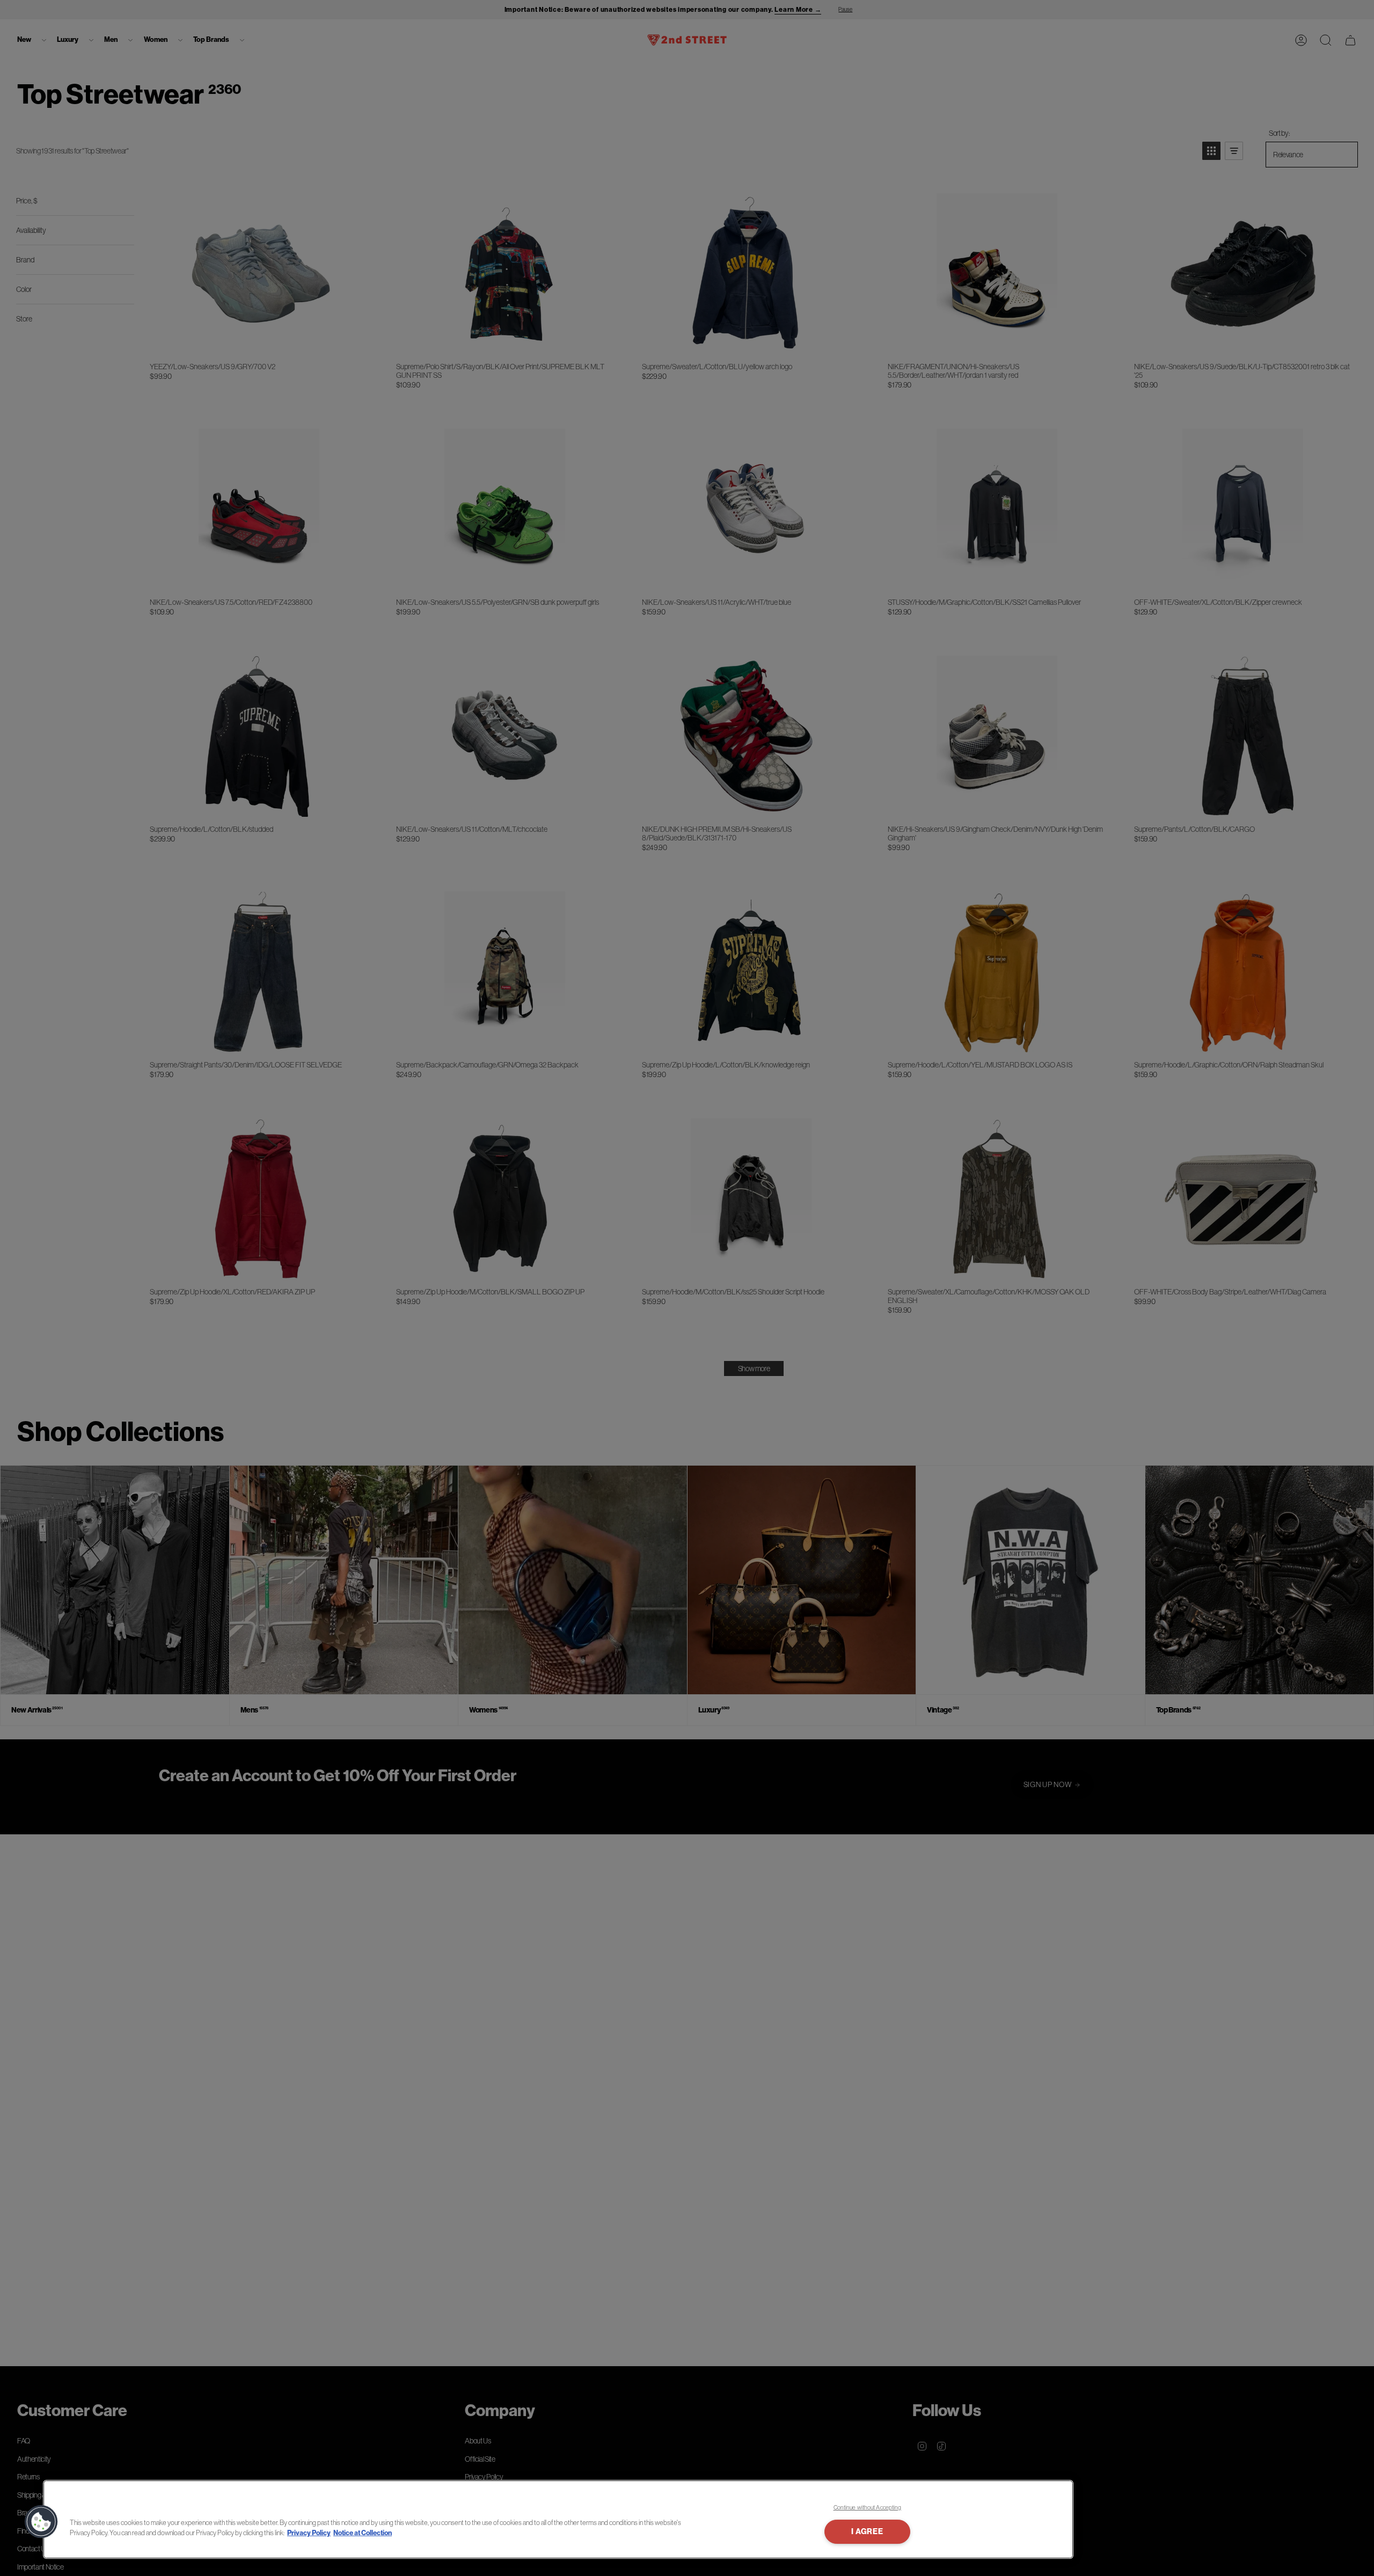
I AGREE (867, 2532)
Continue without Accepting (868, 2507)
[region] (558, 2519)
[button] (41, 2522)
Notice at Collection (363, 2533)
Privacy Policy (309, 2533)
